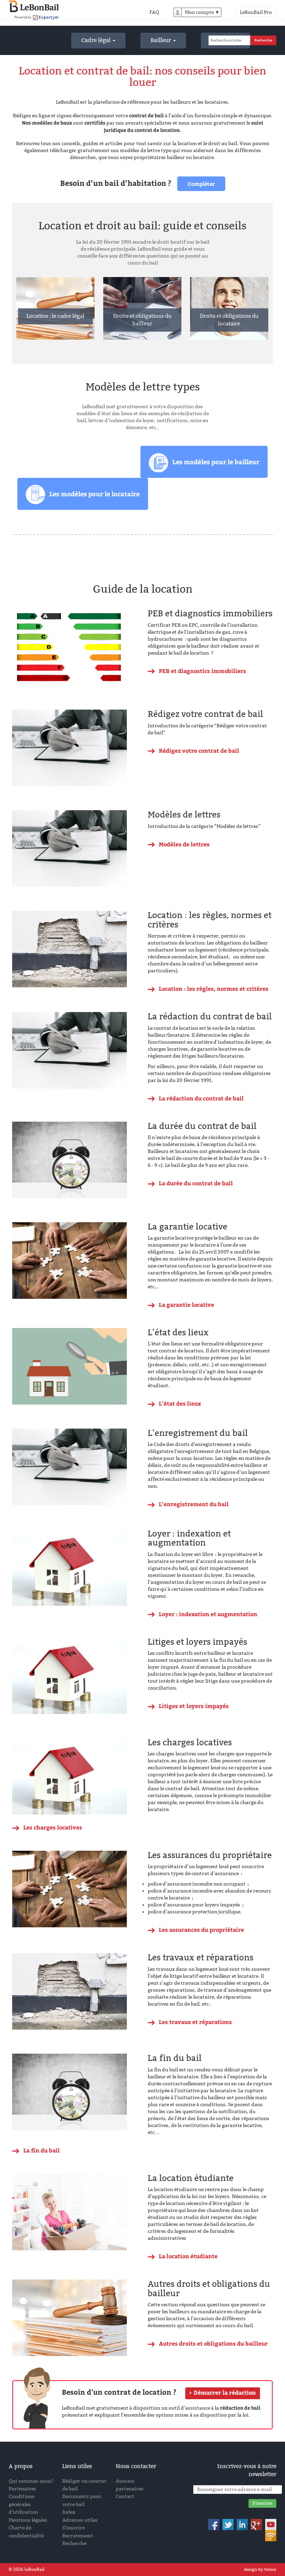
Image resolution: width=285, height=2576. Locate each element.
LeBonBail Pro (256, 12)
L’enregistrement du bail (194, 1504)
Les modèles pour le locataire (95, 494)
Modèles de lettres (184, 844)
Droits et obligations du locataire (229, 320)
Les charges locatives (53, 1827)
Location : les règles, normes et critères (214, 989)
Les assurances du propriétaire (201, 1930)
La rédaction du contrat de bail (201, 1098)
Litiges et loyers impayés (194, 1706)
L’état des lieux (180, 1403)
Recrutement (78, 2536)
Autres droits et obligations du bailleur (213, 2343)
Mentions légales (28, 2520)
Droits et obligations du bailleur (142, 320)
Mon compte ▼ (202, 12)
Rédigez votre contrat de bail (199, 750)
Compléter (201, 184)
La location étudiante (188, 2256)
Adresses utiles (80, 2520)
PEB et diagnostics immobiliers (202, 671)
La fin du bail (42, 2150)
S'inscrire (74, 2528)
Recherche (74, 2543)
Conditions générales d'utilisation (23, 2504)
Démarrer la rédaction (225, 2393)
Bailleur (161, 40)
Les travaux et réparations (195, 2022)
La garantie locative (186, 1305)
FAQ (154, 12)
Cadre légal (97, 40)
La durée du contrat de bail (196, 1183)
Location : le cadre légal (55, 316)
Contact (125, 2496)
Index (69, 2512)
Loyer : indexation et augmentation (208, 1614)
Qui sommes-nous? (31, 2481)
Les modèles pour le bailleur (216, 462)
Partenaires (22, 2489)
